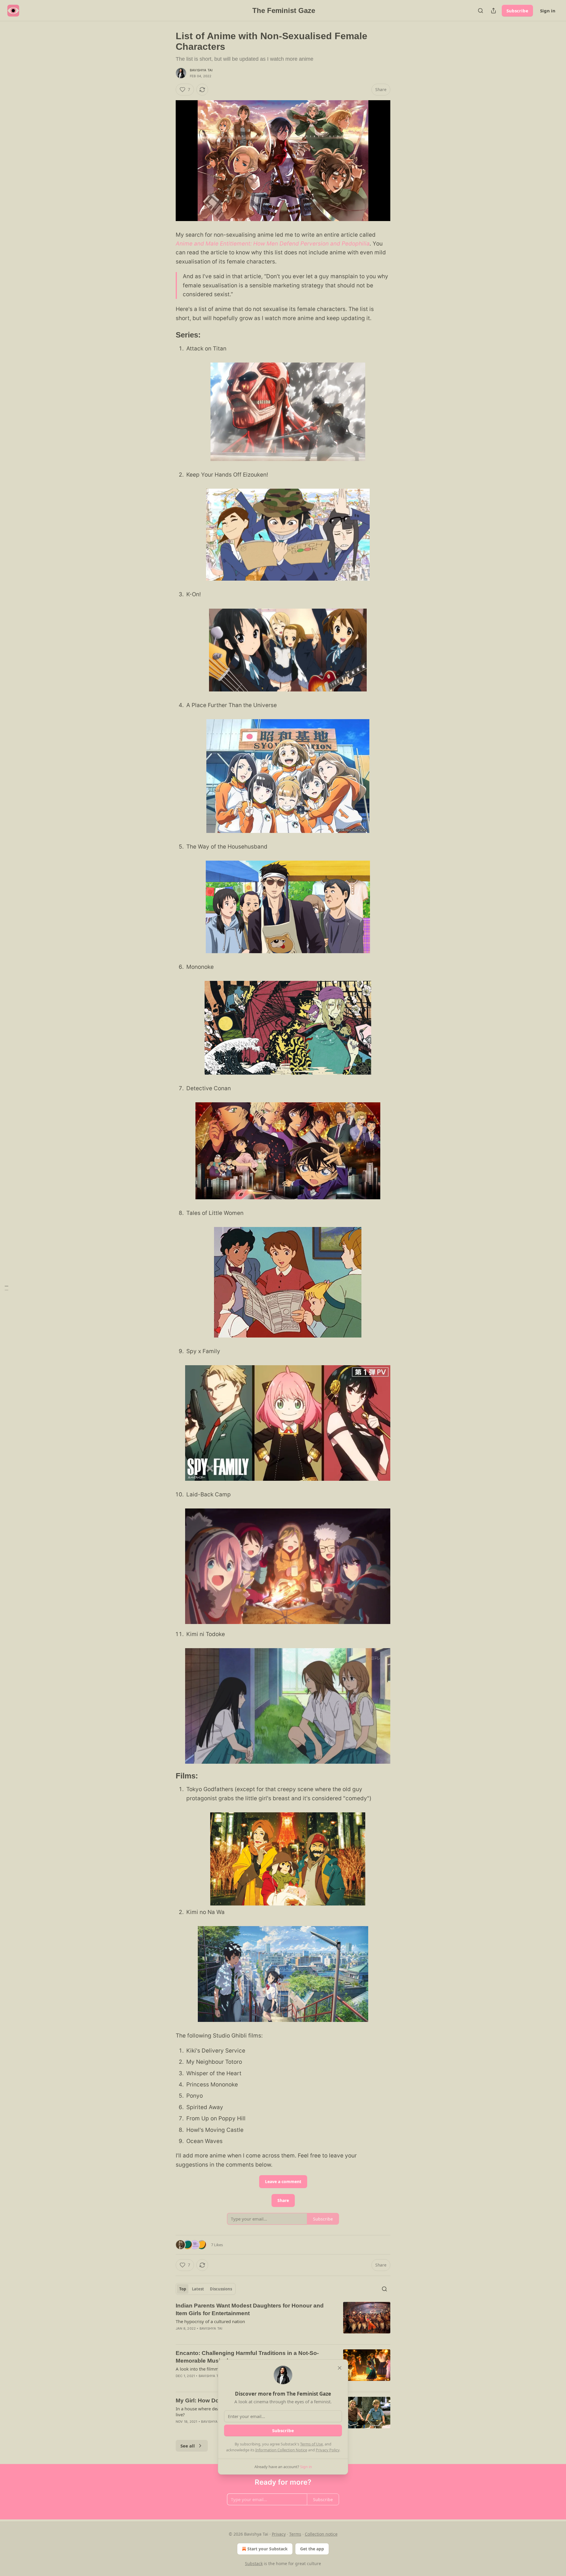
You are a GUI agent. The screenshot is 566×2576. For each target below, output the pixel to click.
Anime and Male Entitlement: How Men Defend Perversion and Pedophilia (273, 244)
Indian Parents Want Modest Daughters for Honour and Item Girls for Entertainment (250, 2309)
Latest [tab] (198, 2289)
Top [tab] (183, 2289)
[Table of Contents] (6, 1288)
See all (188, 2446)
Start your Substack (268, 2549)
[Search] (481, 11)
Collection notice (321, 2534)
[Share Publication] (493, 11)
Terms (295, 2534)
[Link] (167, 335)
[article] (283, 2321)
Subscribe (517, 11)
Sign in (548, 11)
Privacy (279, 2534)
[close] (340, 2368)
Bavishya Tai (201, 70)
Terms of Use (311, 2444)
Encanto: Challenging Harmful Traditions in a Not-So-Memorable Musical (247, 2357)
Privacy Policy (328, 2450)
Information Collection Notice (281, 2450)
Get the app (312, 2549)
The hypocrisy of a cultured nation (210, 2321)
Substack (254, 2563)
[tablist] (206, 2289)
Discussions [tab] (221, 2289)
